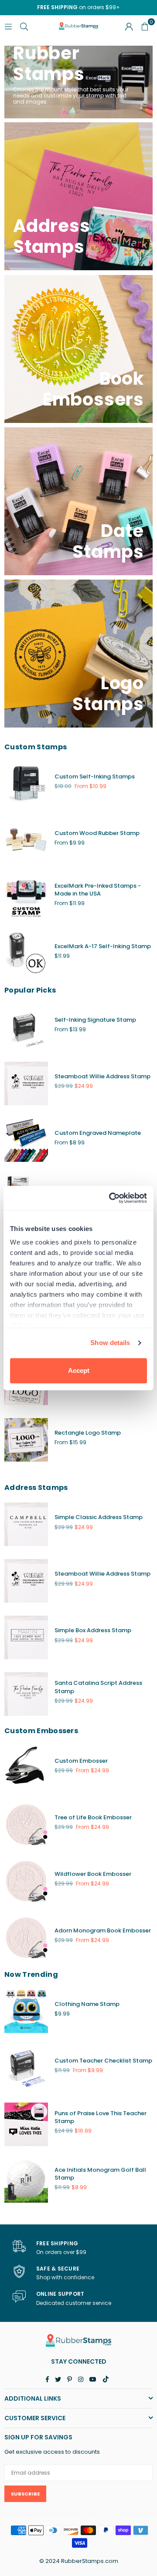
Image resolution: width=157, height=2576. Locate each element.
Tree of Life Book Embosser (93, 1817)
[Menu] (8, 26)
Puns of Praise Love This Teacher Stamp (101, 2117)
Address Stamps (36, 1488)
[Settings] (129, 26)
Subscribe (25, 2494)
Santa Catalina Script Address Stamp (98, 1687)
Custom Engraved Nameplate (98, 1133)
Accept (79, 1370)
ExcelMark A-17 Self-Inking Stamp (103, 946)
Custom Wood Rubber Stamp (97, 833)
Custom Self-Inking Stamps (95, 776)
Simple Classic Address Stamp (99, 1517)
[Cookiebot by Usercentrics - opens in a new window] (111, 1198)
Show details (110, 1343)
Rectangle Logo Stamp (88, 1433)
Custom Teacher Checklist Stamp (103, 2061)
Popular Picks (30, 990)
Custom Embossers (41, 1731)
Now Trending (31, 1974)
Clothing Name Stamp (87, 2004)
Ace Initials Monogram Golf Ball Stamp (100, 2174)
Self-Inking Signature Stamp (95, 1020)
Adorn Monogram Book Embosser (103, 1930)
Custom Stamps (36, 747)
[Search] (24, 26)
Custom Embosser (81, 1761)
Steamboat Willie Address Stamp (102, 1076)
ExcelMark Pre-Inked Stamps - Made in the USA (98, 890)
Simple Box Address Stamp (93, 1630)
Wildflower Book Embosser (93, 1874)
